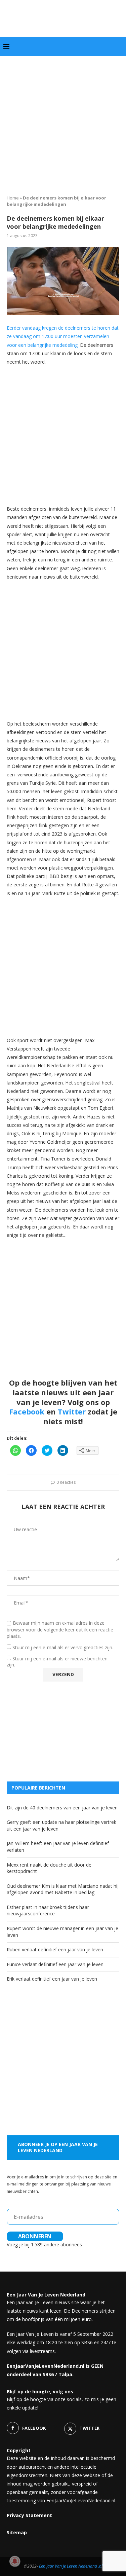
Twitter (72, 1411)
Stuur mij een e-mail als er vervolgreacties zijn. (63, 1647)
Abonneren (35, 2236)
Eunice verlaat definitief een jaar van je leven (55, 1964)
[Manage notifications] (15, 2561)
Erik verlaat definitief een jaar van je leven (52, 1979)
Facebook (27, 1411)
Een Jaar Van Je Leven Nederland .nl (71, 2566)
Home (13, 198)
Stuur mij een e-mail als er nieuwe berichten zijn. (57, 1662)
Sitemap (17, 2532)
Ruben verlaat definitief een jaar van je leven (55, 1949)
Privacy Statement (29, 2515)
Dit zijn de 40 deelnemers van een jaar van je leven (62, 1808)
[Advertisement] (63, 123)
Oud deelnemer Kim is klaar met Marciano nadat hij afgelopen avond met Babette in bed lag (63, 1889)
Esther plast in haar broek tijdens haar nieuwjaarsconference (48, 1910)
